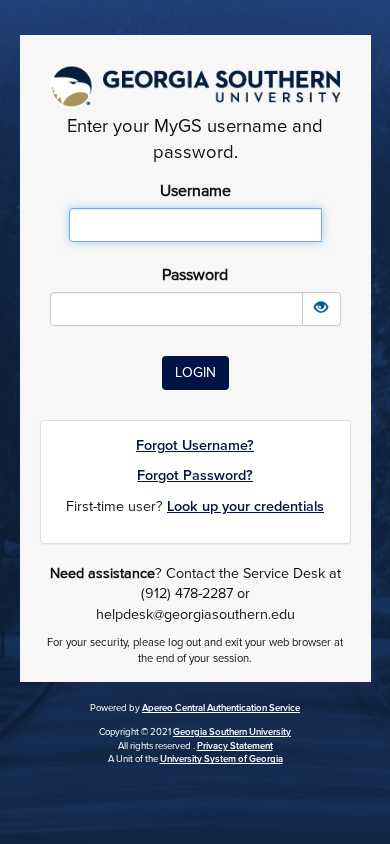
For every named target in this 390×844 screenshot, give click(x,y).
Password (195, 275)
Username (195, 191)
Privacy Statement (235, 746)
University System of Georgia (221, 759)
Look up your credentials (245, 506)
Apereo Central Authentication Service (221, 708)
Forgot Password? (195, 475)
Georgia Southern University (232, 732)
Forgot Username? (195, 445)
